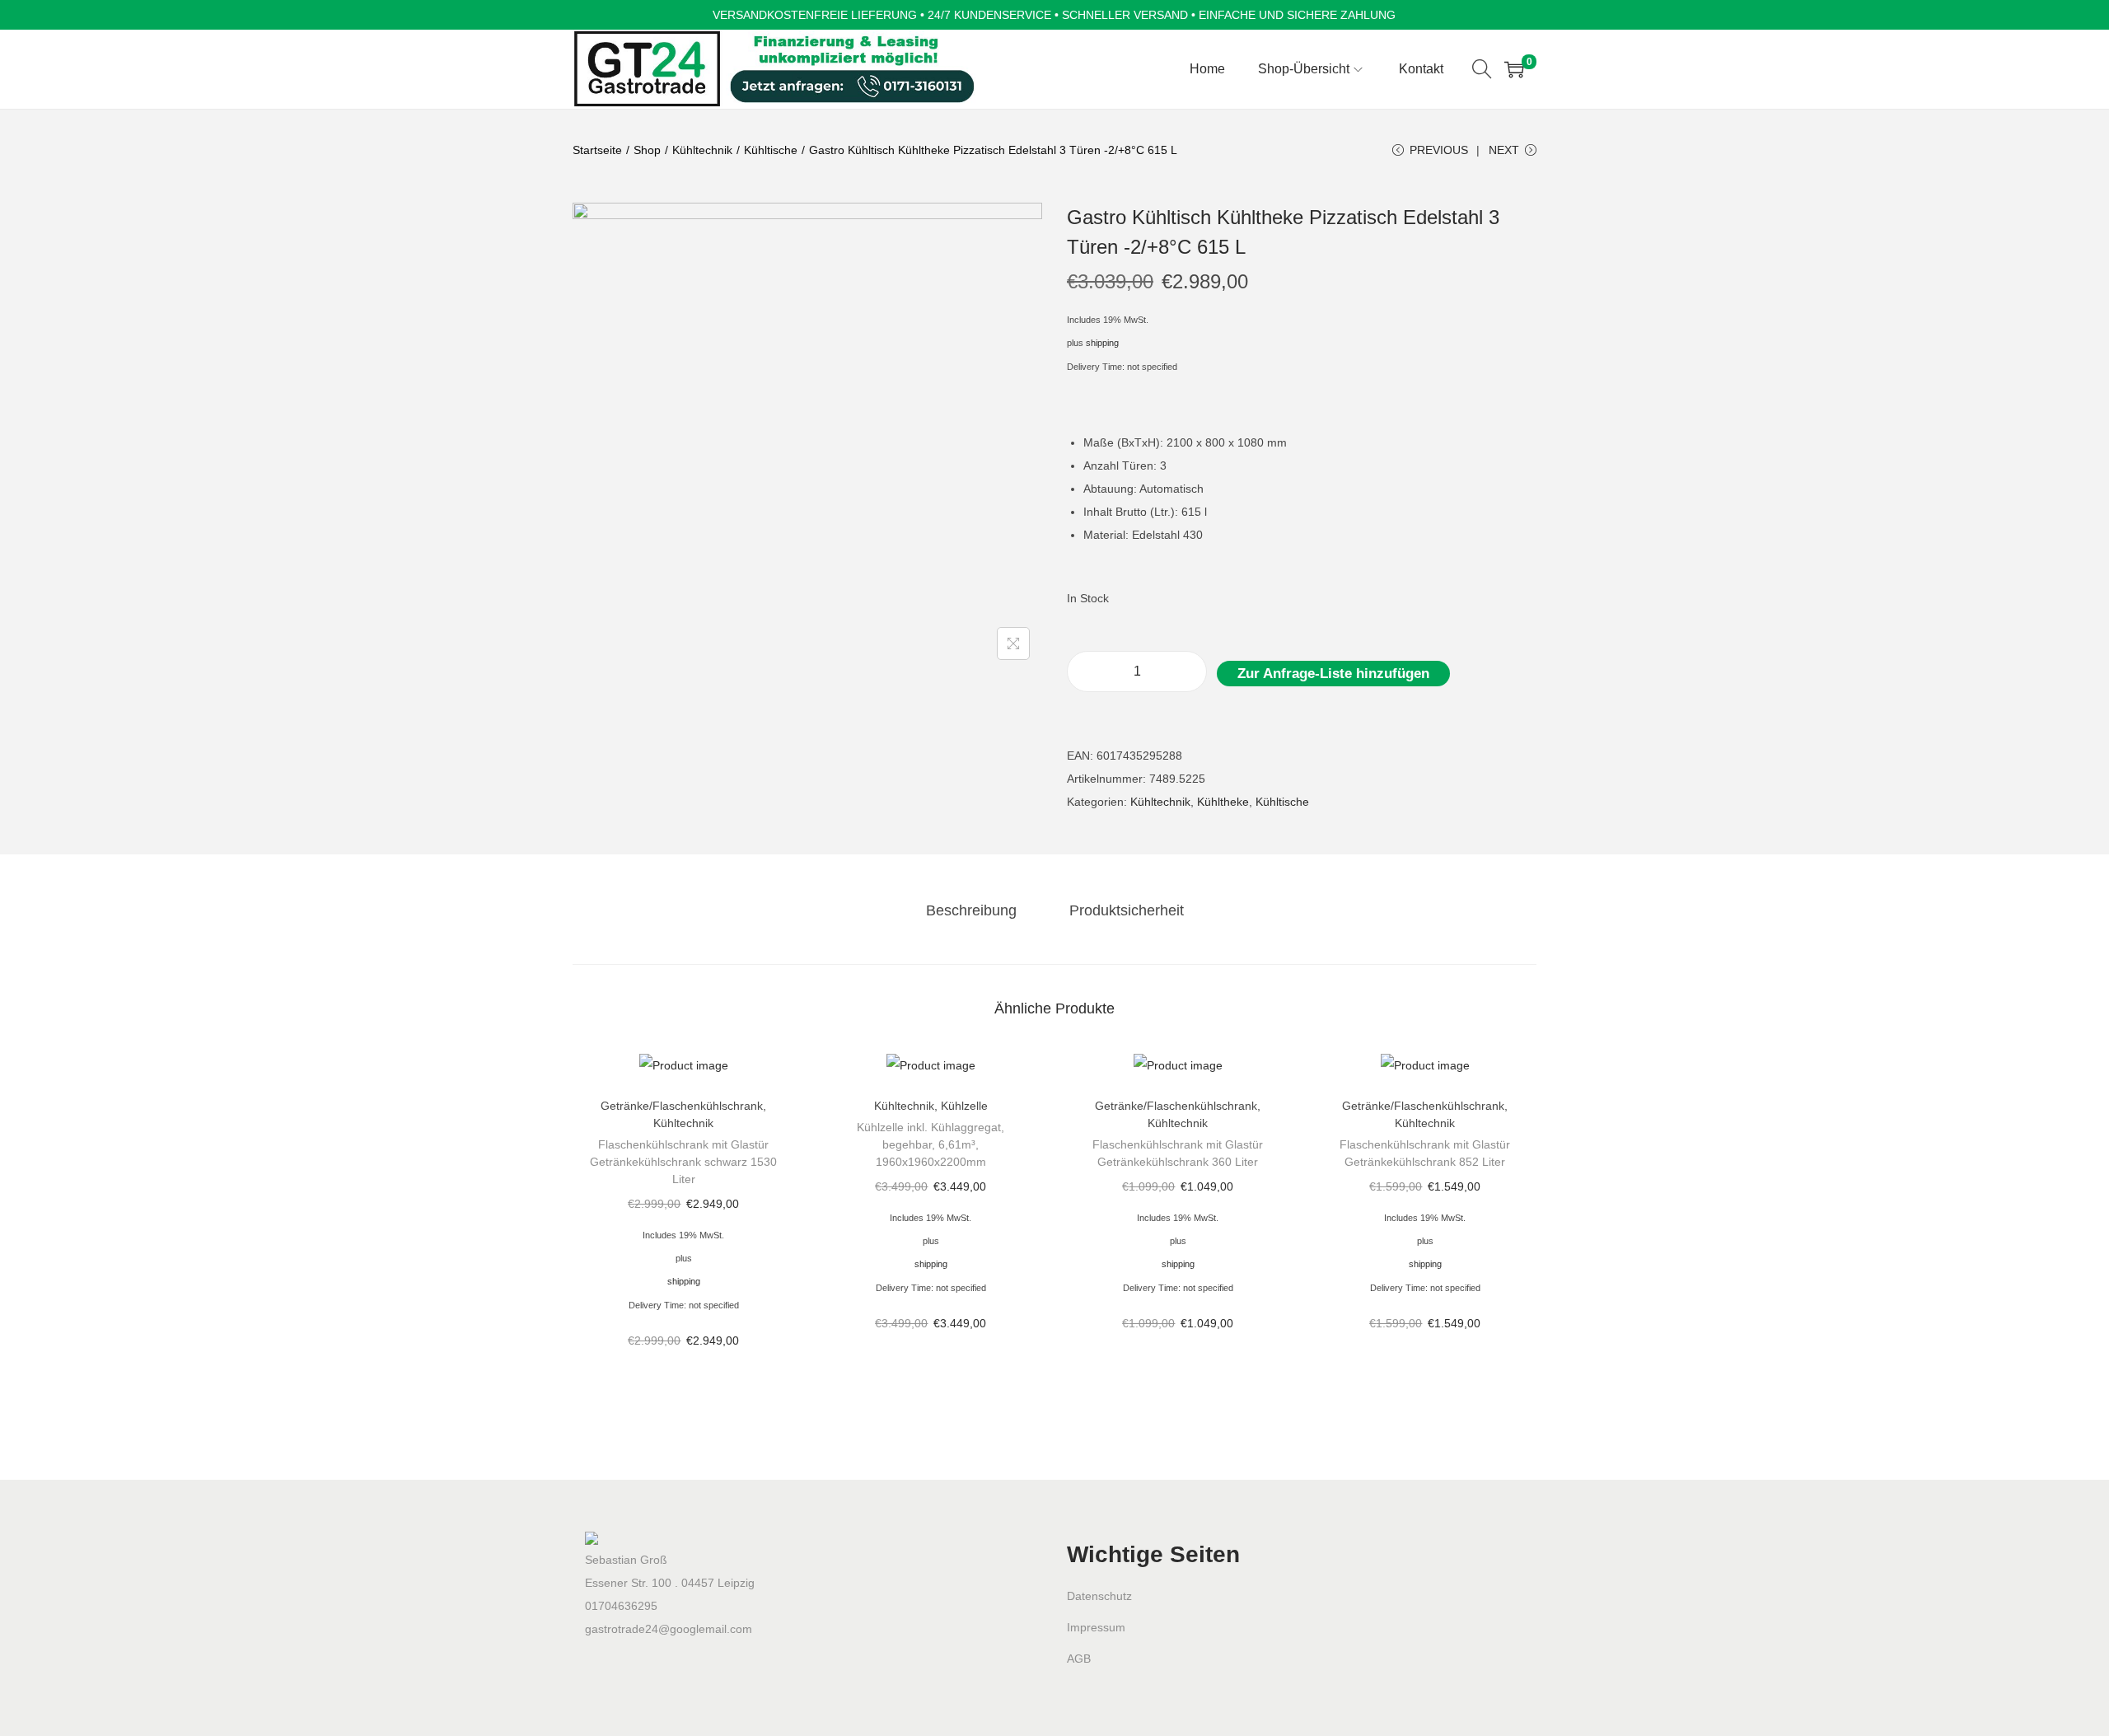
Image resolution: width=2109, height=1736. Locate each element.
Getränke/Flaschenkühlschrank (682, 1106)
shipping (1102, 343)
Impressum (1096, 1627)
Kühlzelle (964, 1106)
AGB (1079, 1659)
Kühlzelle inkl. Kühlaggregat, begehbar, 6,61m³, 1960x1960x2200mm (931, 1144)
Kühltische (771, 150)
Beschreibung (971, 910)
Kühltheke (1223, 802)
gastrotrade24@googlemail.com (669, 1629)
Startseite (597, 150)
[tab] (971, 910)
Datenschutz (1099, 1596)
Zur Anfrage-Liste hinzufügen (1333, 674)
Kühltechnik (702, 150)
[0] (1514, 69)
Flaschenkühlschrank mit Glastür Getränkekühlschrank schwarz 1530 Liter (683, 1162)
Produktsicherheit (1127, 910)
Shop (647, 150)
